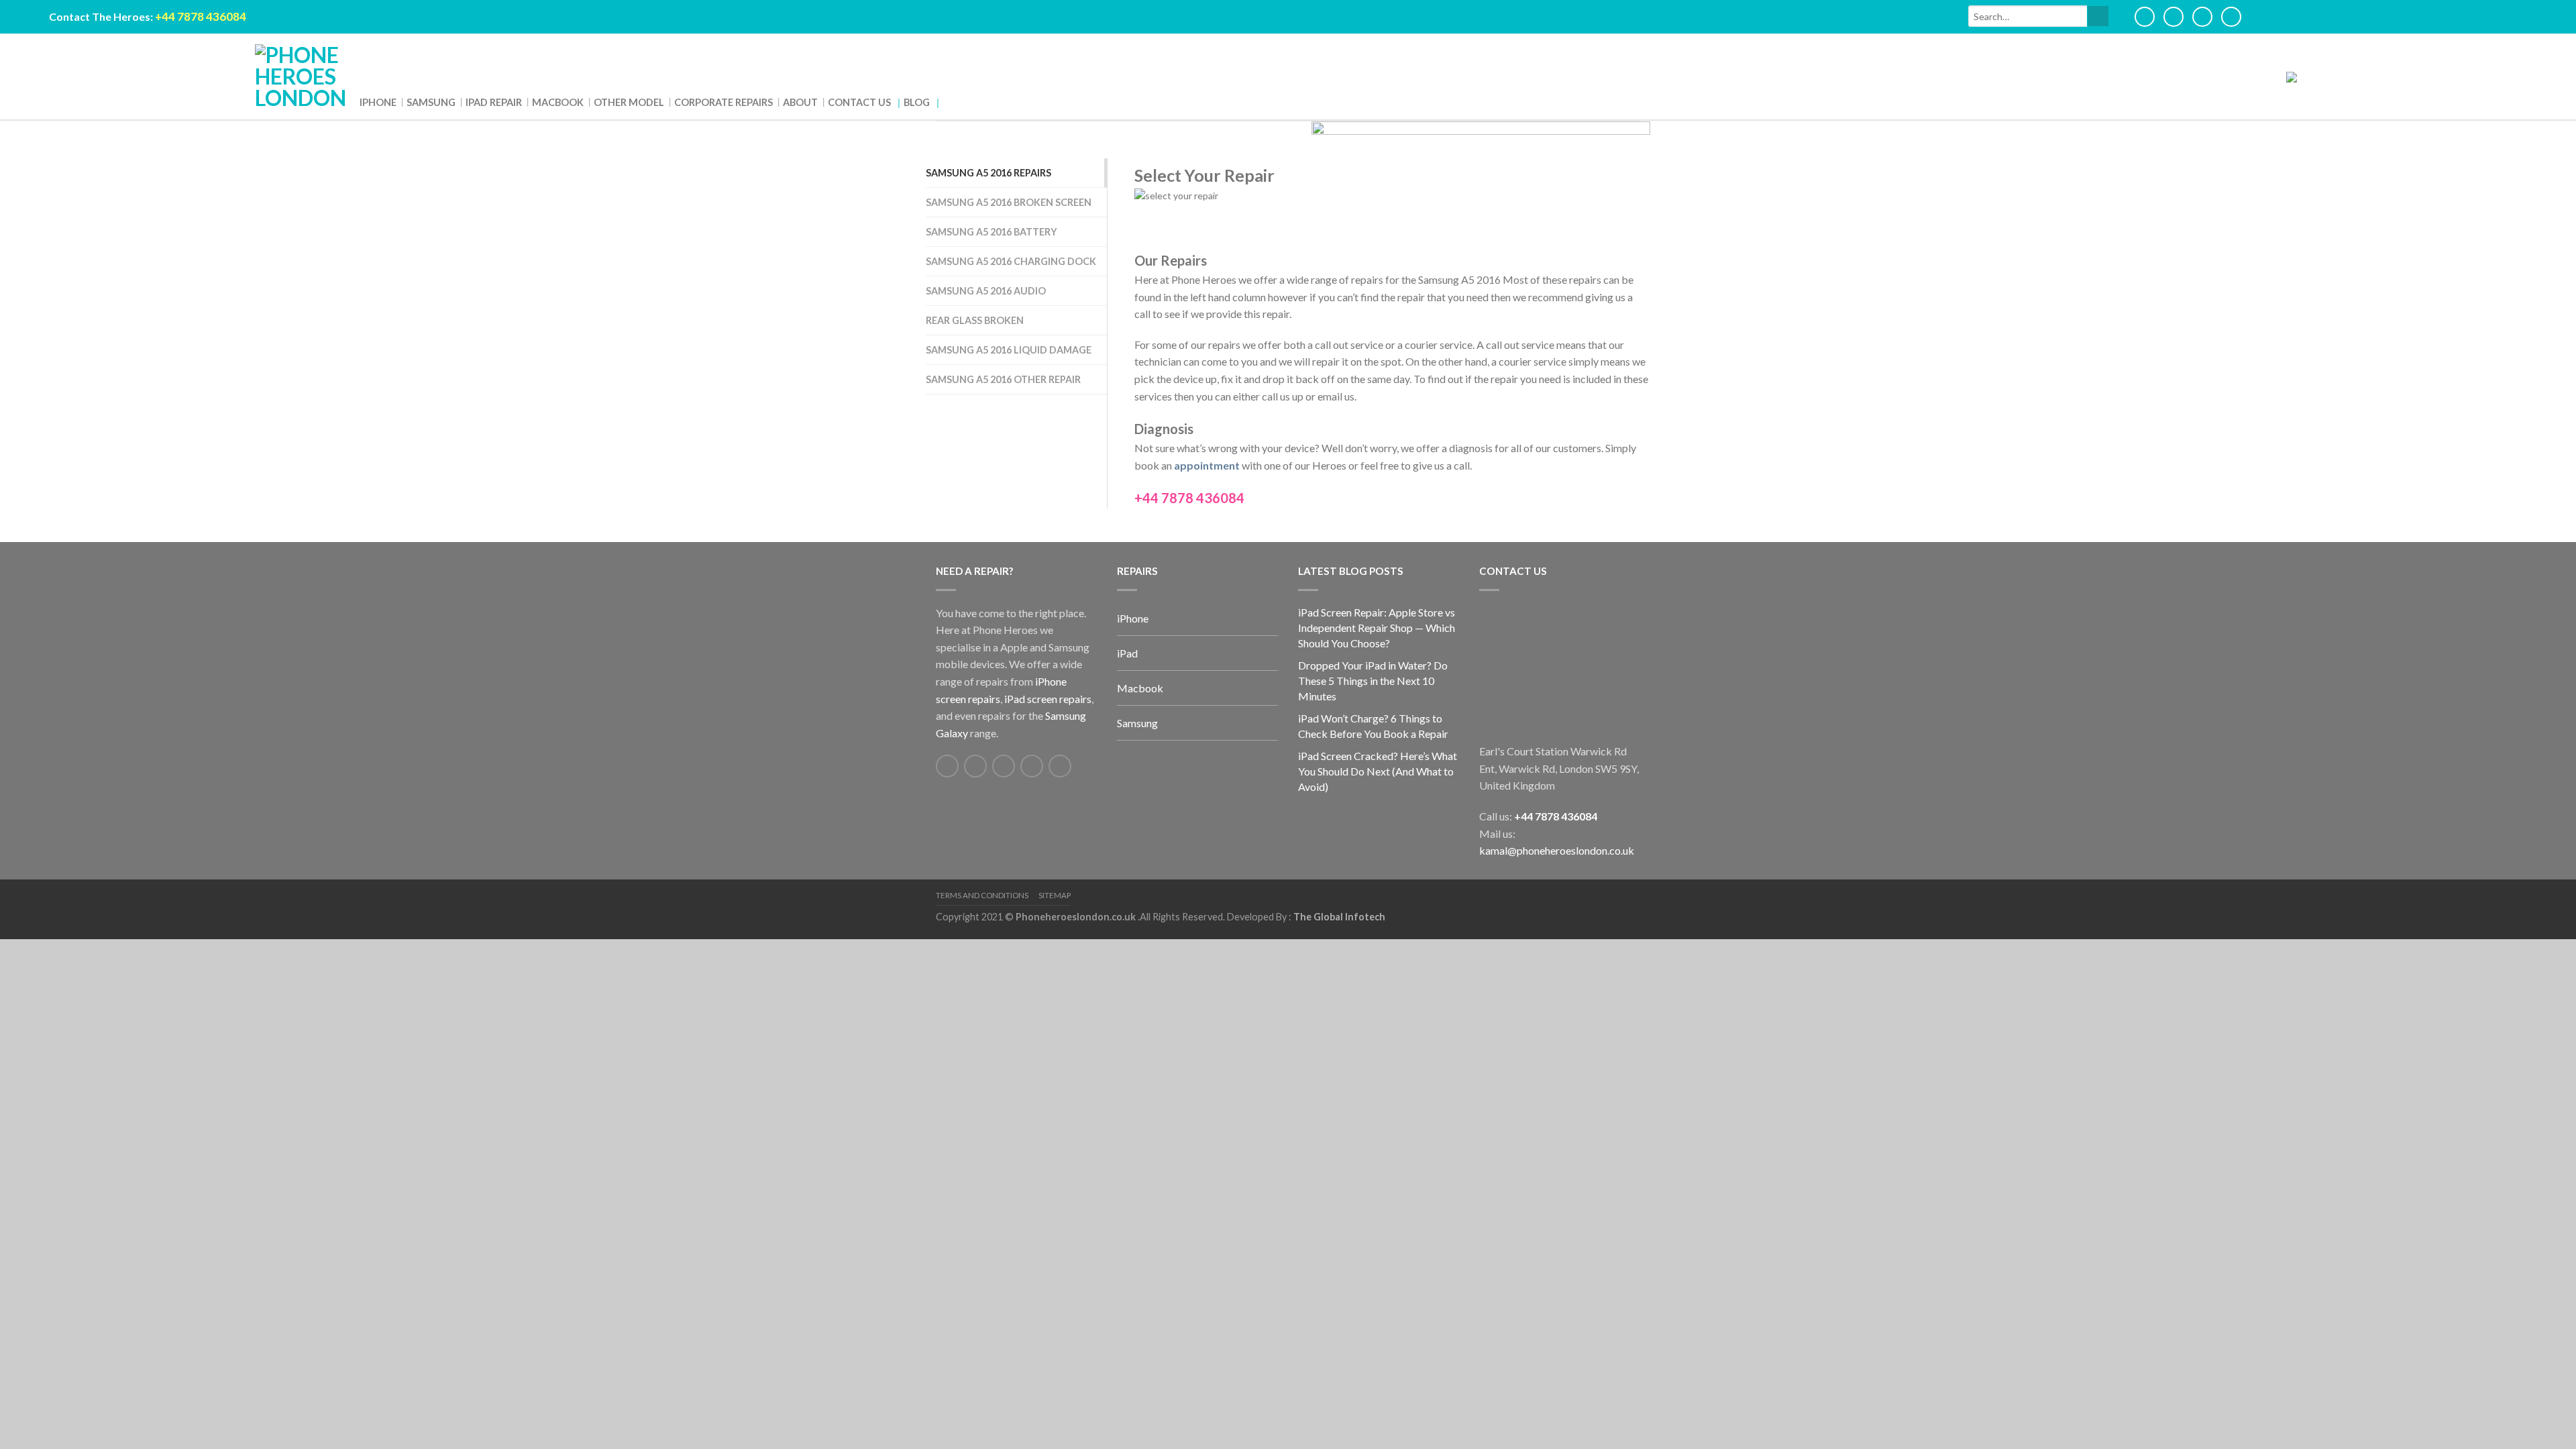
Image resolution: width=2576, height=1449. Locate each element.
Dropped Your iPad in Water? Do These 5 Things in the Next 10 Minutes (1373, 681)
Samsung (407, 104)
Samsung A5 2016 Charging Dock (1011, 261)
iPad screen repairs (1048, 699)
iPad (1127, 653)
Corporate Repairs (603, 104)
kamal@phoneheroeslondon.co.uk (1557, 850)
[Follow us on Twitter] (975, 766)
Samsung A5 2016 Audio (986, 291)
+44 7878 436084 (1556, 816)
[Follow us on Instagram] (1060, 766)
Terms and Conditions (982, 895)
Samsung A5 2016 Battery (991, 232)
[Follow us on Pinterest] (1032, 766)
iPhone (371, 104)
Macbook (492, 104)
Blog (736, 104)
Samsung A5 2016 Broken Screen (1009, 202)
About (654, 104)
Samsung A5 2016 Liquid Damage (1009, 350)
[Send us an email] (1004, 766)
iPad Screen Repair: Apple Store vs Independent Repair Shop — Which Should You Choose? (1377, 628)
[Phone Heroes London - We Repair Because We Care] (301, 76)
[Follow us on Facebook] (947, 766)
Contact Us (695, 104)
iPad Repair (449, 104)
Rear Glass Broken (975, 320)
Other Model (540, 104)
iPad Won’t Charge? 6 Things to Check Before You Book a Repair (1373, 726)
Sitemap (1055, 895)
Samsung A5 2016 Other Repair (1003, 379)
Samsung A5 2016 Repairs (988, 173)
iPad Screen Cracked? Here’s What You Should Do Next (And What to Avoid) (1378, 771)
